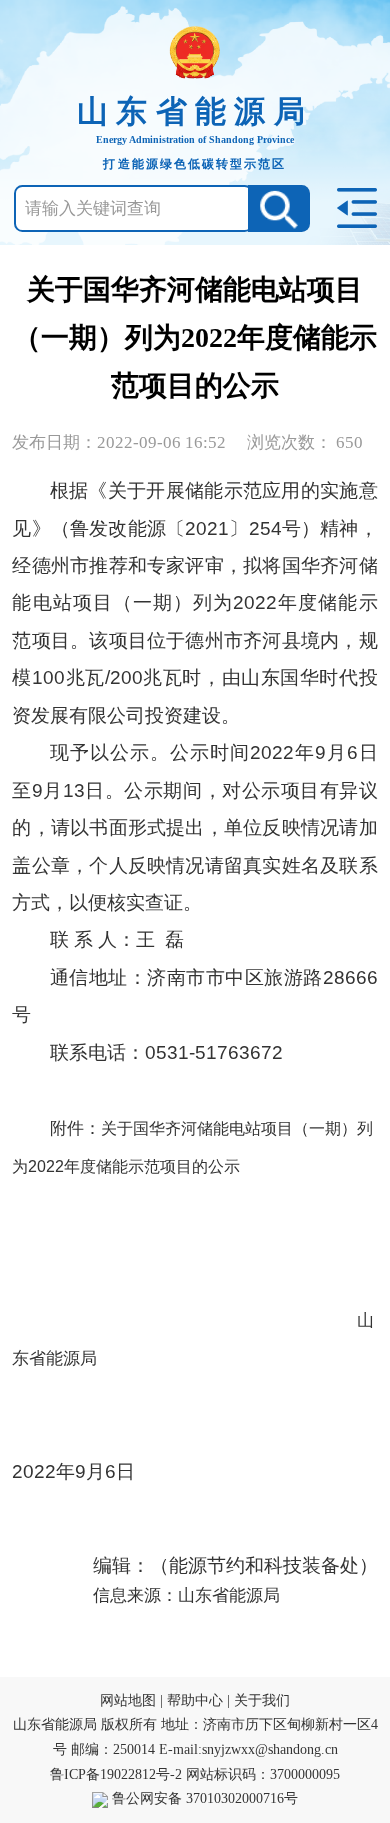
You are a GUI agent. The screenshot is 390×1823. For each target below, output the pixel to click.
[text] (133, 208)
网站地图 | (131, 1700)
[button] (279, 208)
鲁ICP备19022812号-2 (116, 1774)
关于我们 (262, 1700)
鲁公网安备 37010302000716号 (203, 1798)
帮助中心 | (200, 1700)
